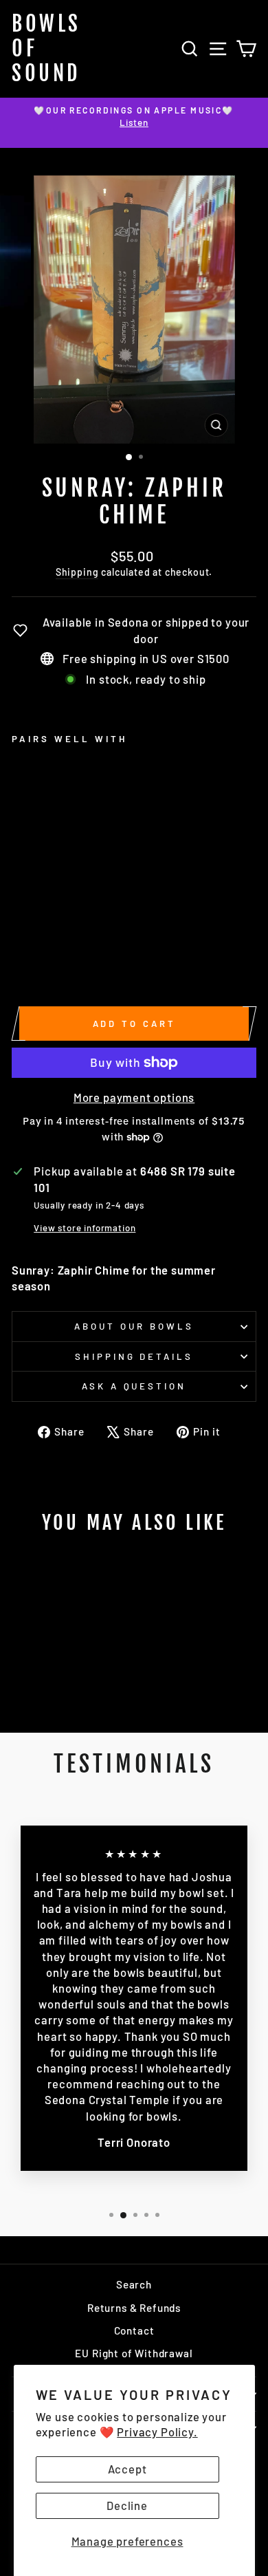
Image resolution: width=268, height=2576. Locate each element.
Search (134, 2284)
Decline (127, 2505)
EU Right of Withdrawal (134, 2353)
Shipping (77, 572)
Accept (127, 2469)
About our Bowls (134, 1326)
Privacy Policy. (157, 2432)
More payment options (134, 1097)
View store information (85, 1228)
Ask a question (134, 1386)
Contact (134, 2330)
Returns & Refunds (134, 2308)
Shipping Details (134, 1356)
